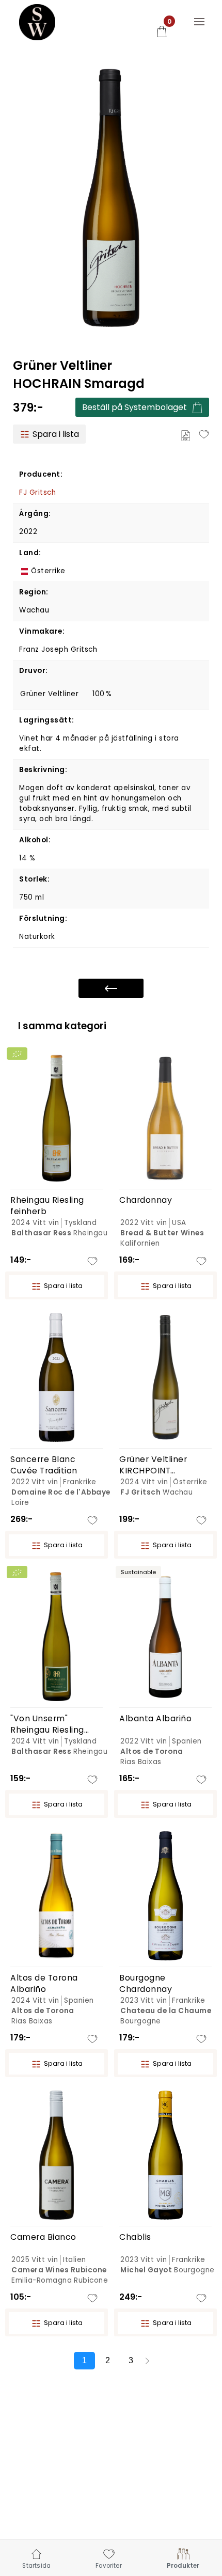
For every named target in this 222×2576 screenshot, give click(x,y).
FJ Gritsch (37, 492)
